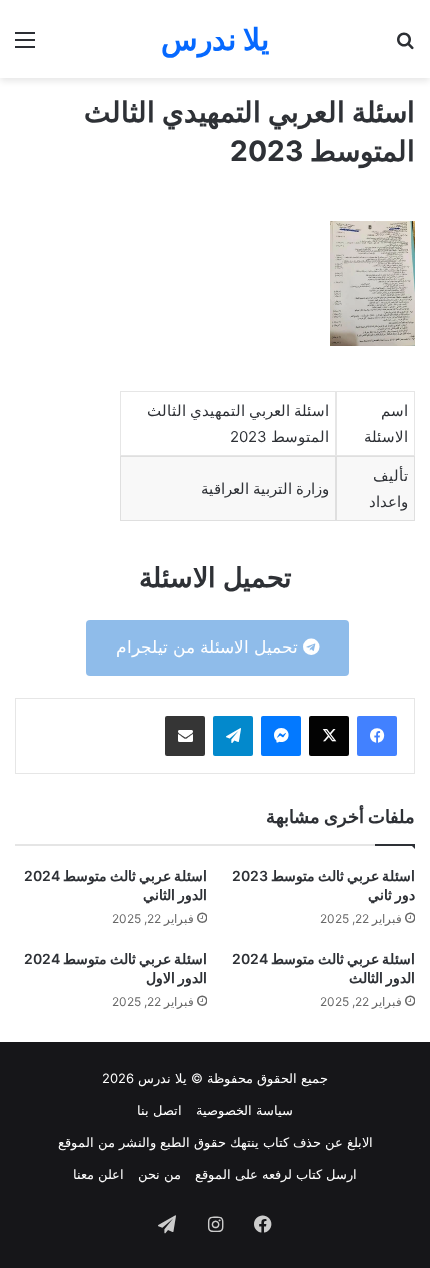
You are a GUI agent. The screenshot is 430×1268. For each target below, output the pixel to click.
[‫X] (329, 736)
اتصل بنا (159, 1110)
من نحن (159, 1174)
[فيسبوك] (377, 736)
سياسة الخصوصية (244, 1110)
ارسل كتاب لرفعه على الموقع (276, 1174)
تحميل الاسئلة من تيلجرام (209, 647)
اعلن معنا (98, 1174)
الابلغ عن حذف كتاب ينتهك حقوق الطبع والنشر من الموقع (215, 1142)
